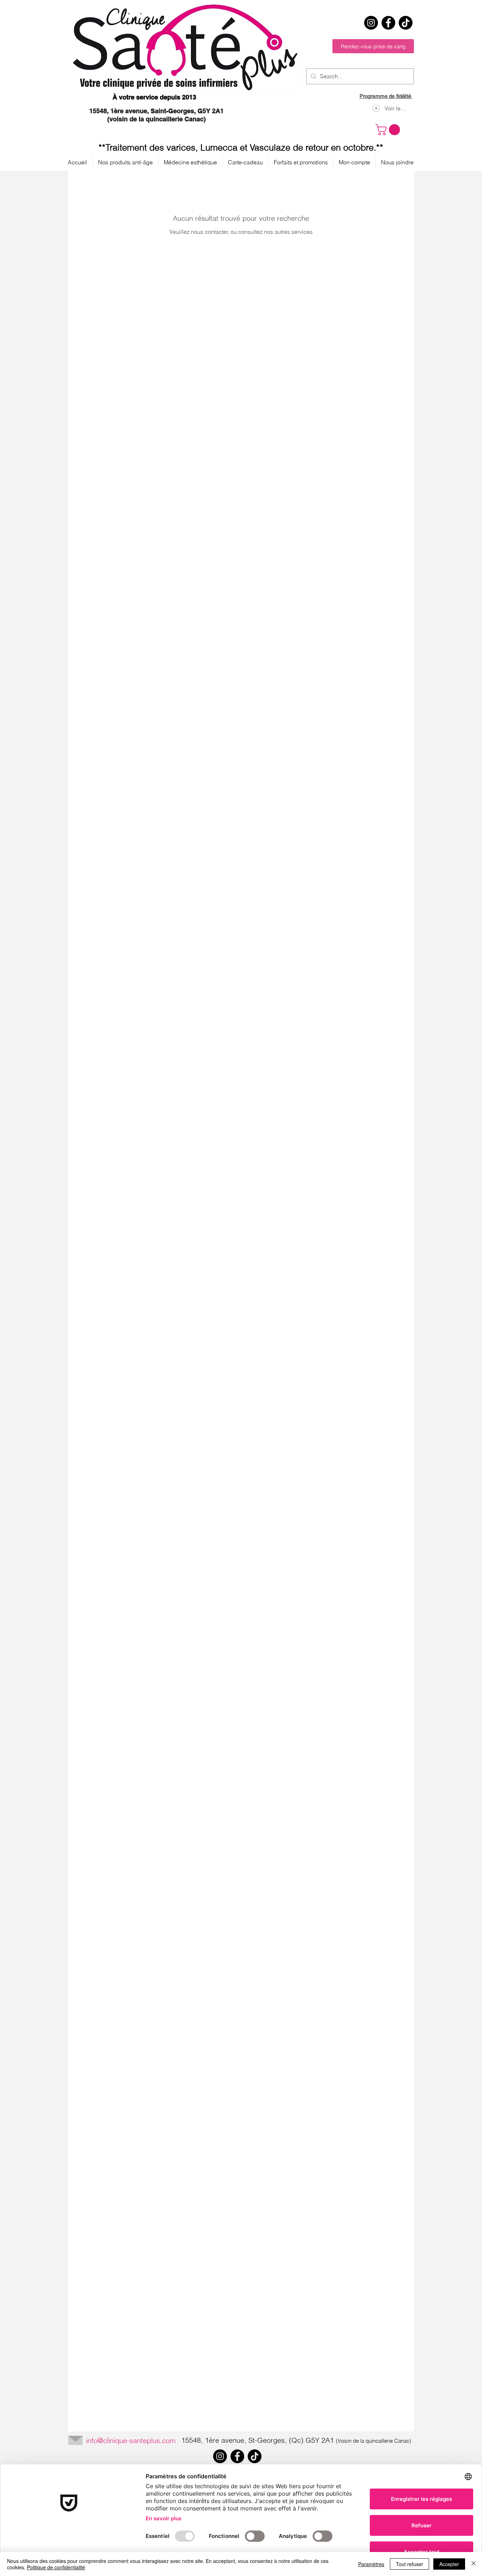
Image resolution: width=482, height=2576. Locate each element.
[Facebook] (388, 23)
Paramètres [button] (371, 2564)
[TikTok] (406, 23)
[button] (389, 130)
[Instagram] (371, 23)
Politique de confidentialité (56, 2567)
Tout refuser (409, 2564)
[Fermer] (474, 2564)
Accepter (449, 2564)
